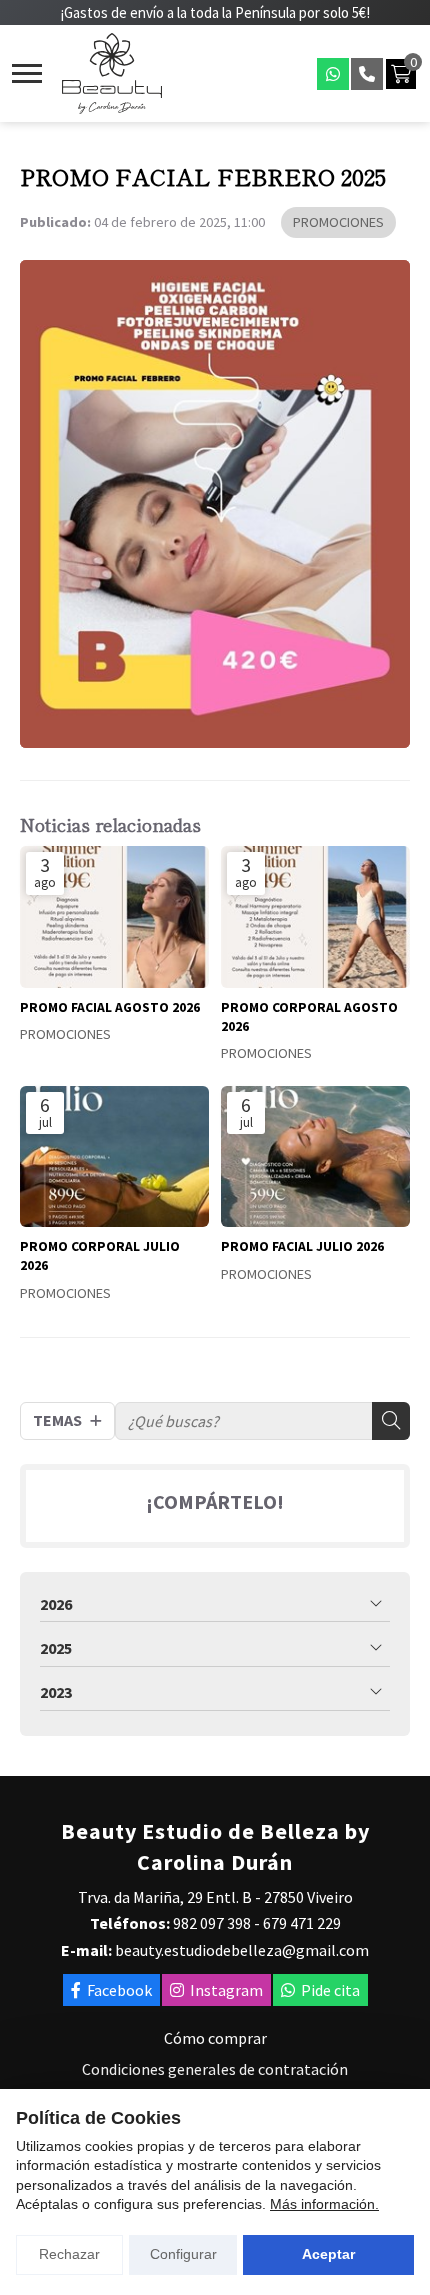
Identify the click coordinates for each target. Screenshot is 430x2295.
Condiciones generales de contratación (215, 2069)
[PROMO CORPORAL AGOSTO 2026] (315, 917)
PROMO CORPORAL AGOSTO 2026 (309, 1017)
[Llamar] (367, 74)
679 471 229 (302, 1923)
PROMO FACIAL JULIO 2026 (302, 1246)
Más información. (324, 2204)
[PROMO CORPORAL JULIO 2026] (114, 1157)
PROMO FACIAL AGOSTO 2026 (110, 1007)
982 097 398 (212, 1923)
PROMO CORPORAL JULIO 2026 (100, 1256)
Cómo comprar (215, 2038)
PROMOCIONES (338, 222)
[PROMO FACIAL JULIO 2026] (315, 1157)
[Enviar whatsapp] (333, 74)
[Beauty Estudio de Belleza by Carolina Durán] (112, 73)
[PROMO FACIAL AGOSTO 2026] (114, 917)
